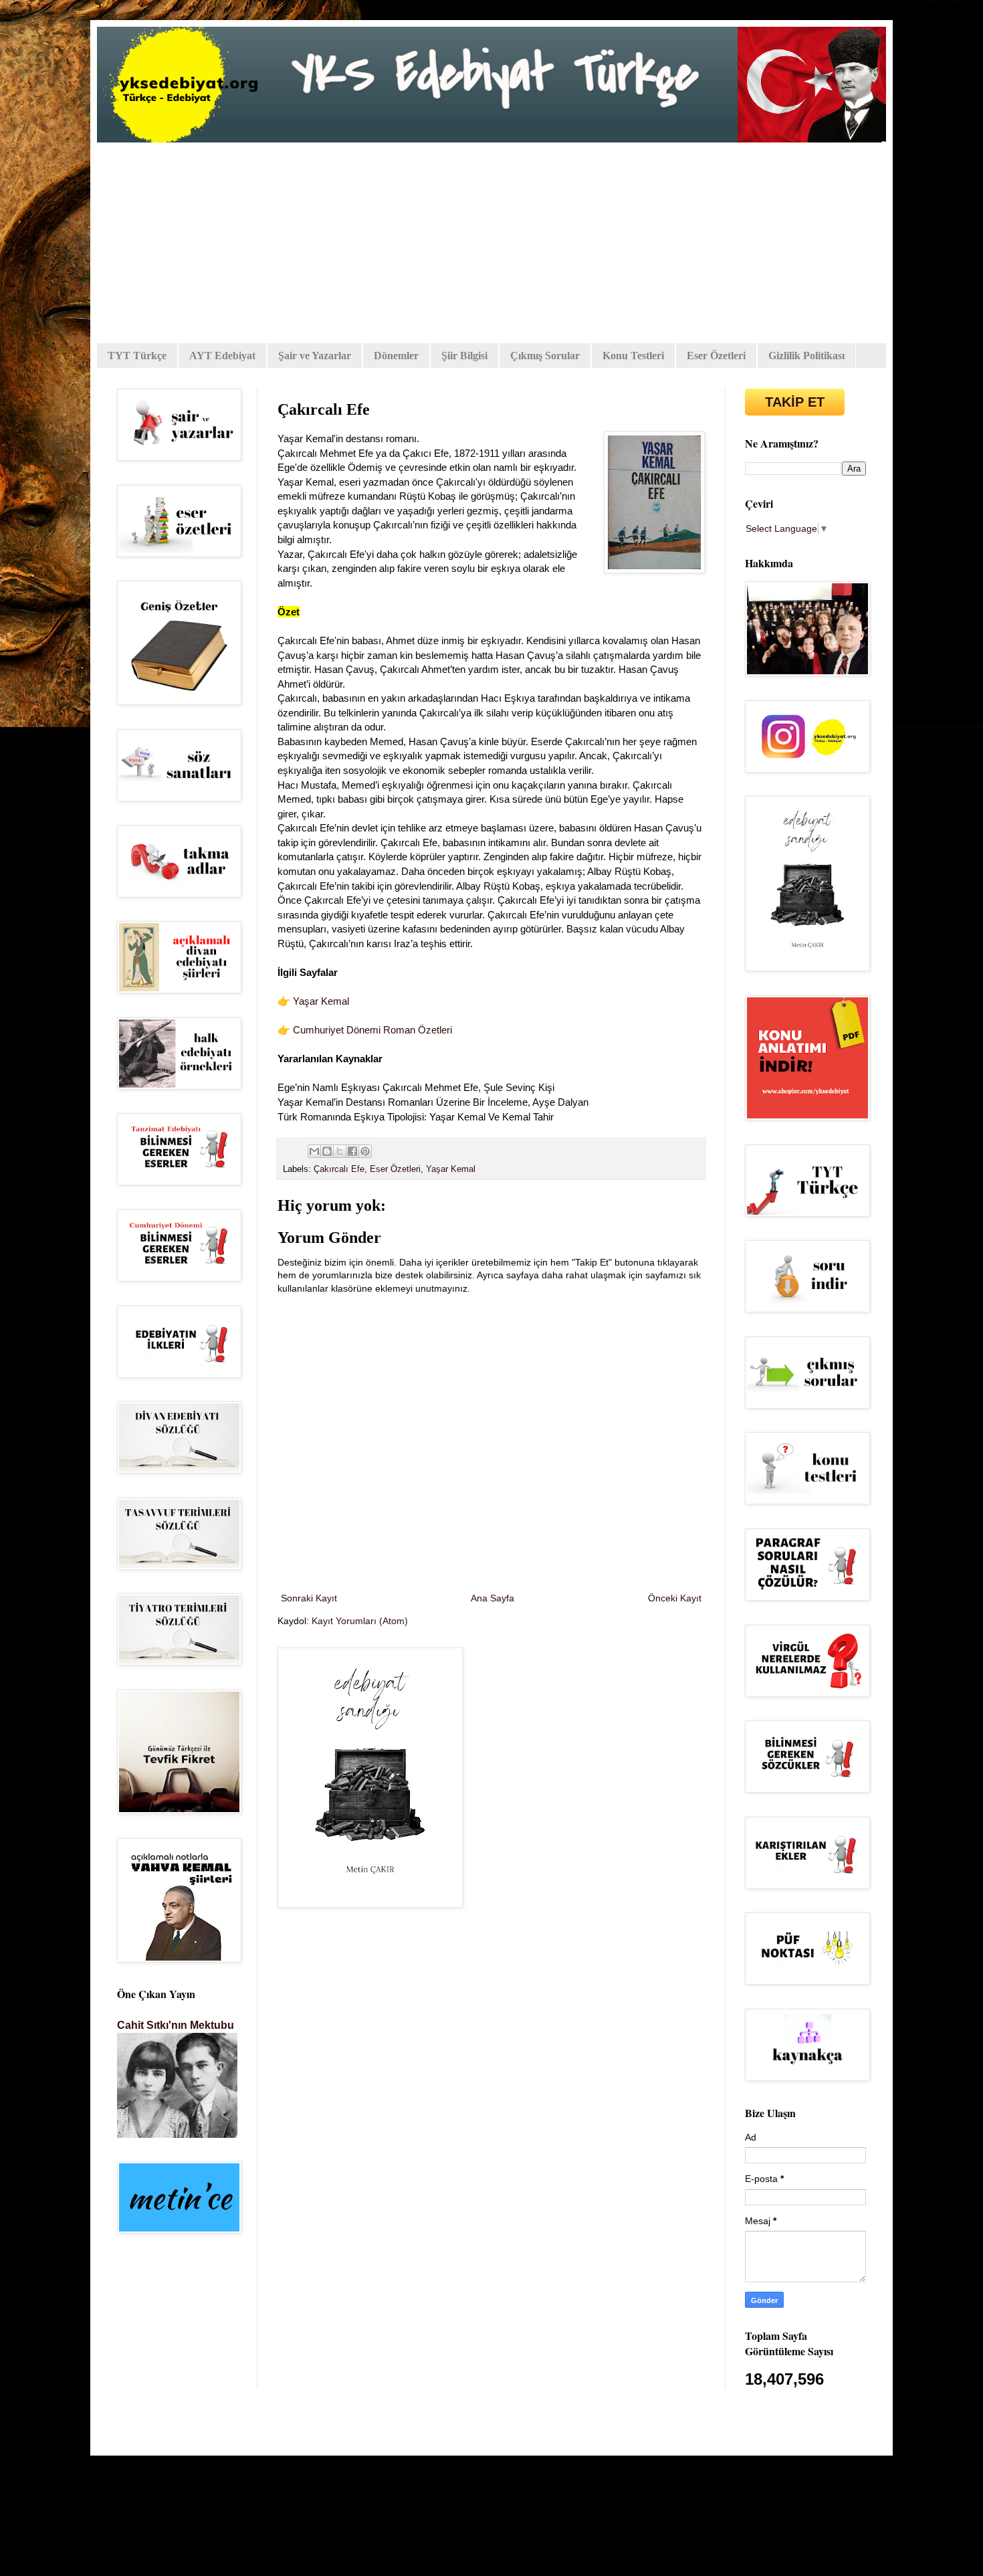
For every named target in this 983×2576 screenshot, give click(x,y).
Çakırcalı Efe (339, 1169)
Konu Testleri (633, 356)
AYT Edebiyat (222, 356)
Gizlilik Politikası (806, 356)
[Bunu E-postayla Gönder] (314, 1151)
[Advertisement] (491, 243)
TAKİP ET (795, 402)
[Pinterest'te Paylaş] (365, 1151)
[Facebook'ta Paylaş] (352, 1151)
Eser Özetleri (716, 356)
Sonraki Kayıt (309, 1598)
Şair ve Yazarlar (315, 356)
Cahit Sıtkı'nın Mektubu (176, 2025)
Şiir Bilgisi (464, 356)
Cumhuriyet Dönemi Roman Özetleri (372, 1030)
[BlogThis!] (327, 1151)
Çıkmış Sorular (545, 356)
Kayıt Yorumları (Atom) (360, 1621)
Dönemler (396, 356)
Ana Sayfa (493, 1598)
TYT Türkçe (137, 356)
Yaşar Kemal (321, 1001)
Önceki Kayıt (675, 1598)
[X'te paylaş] (340, 1151)
